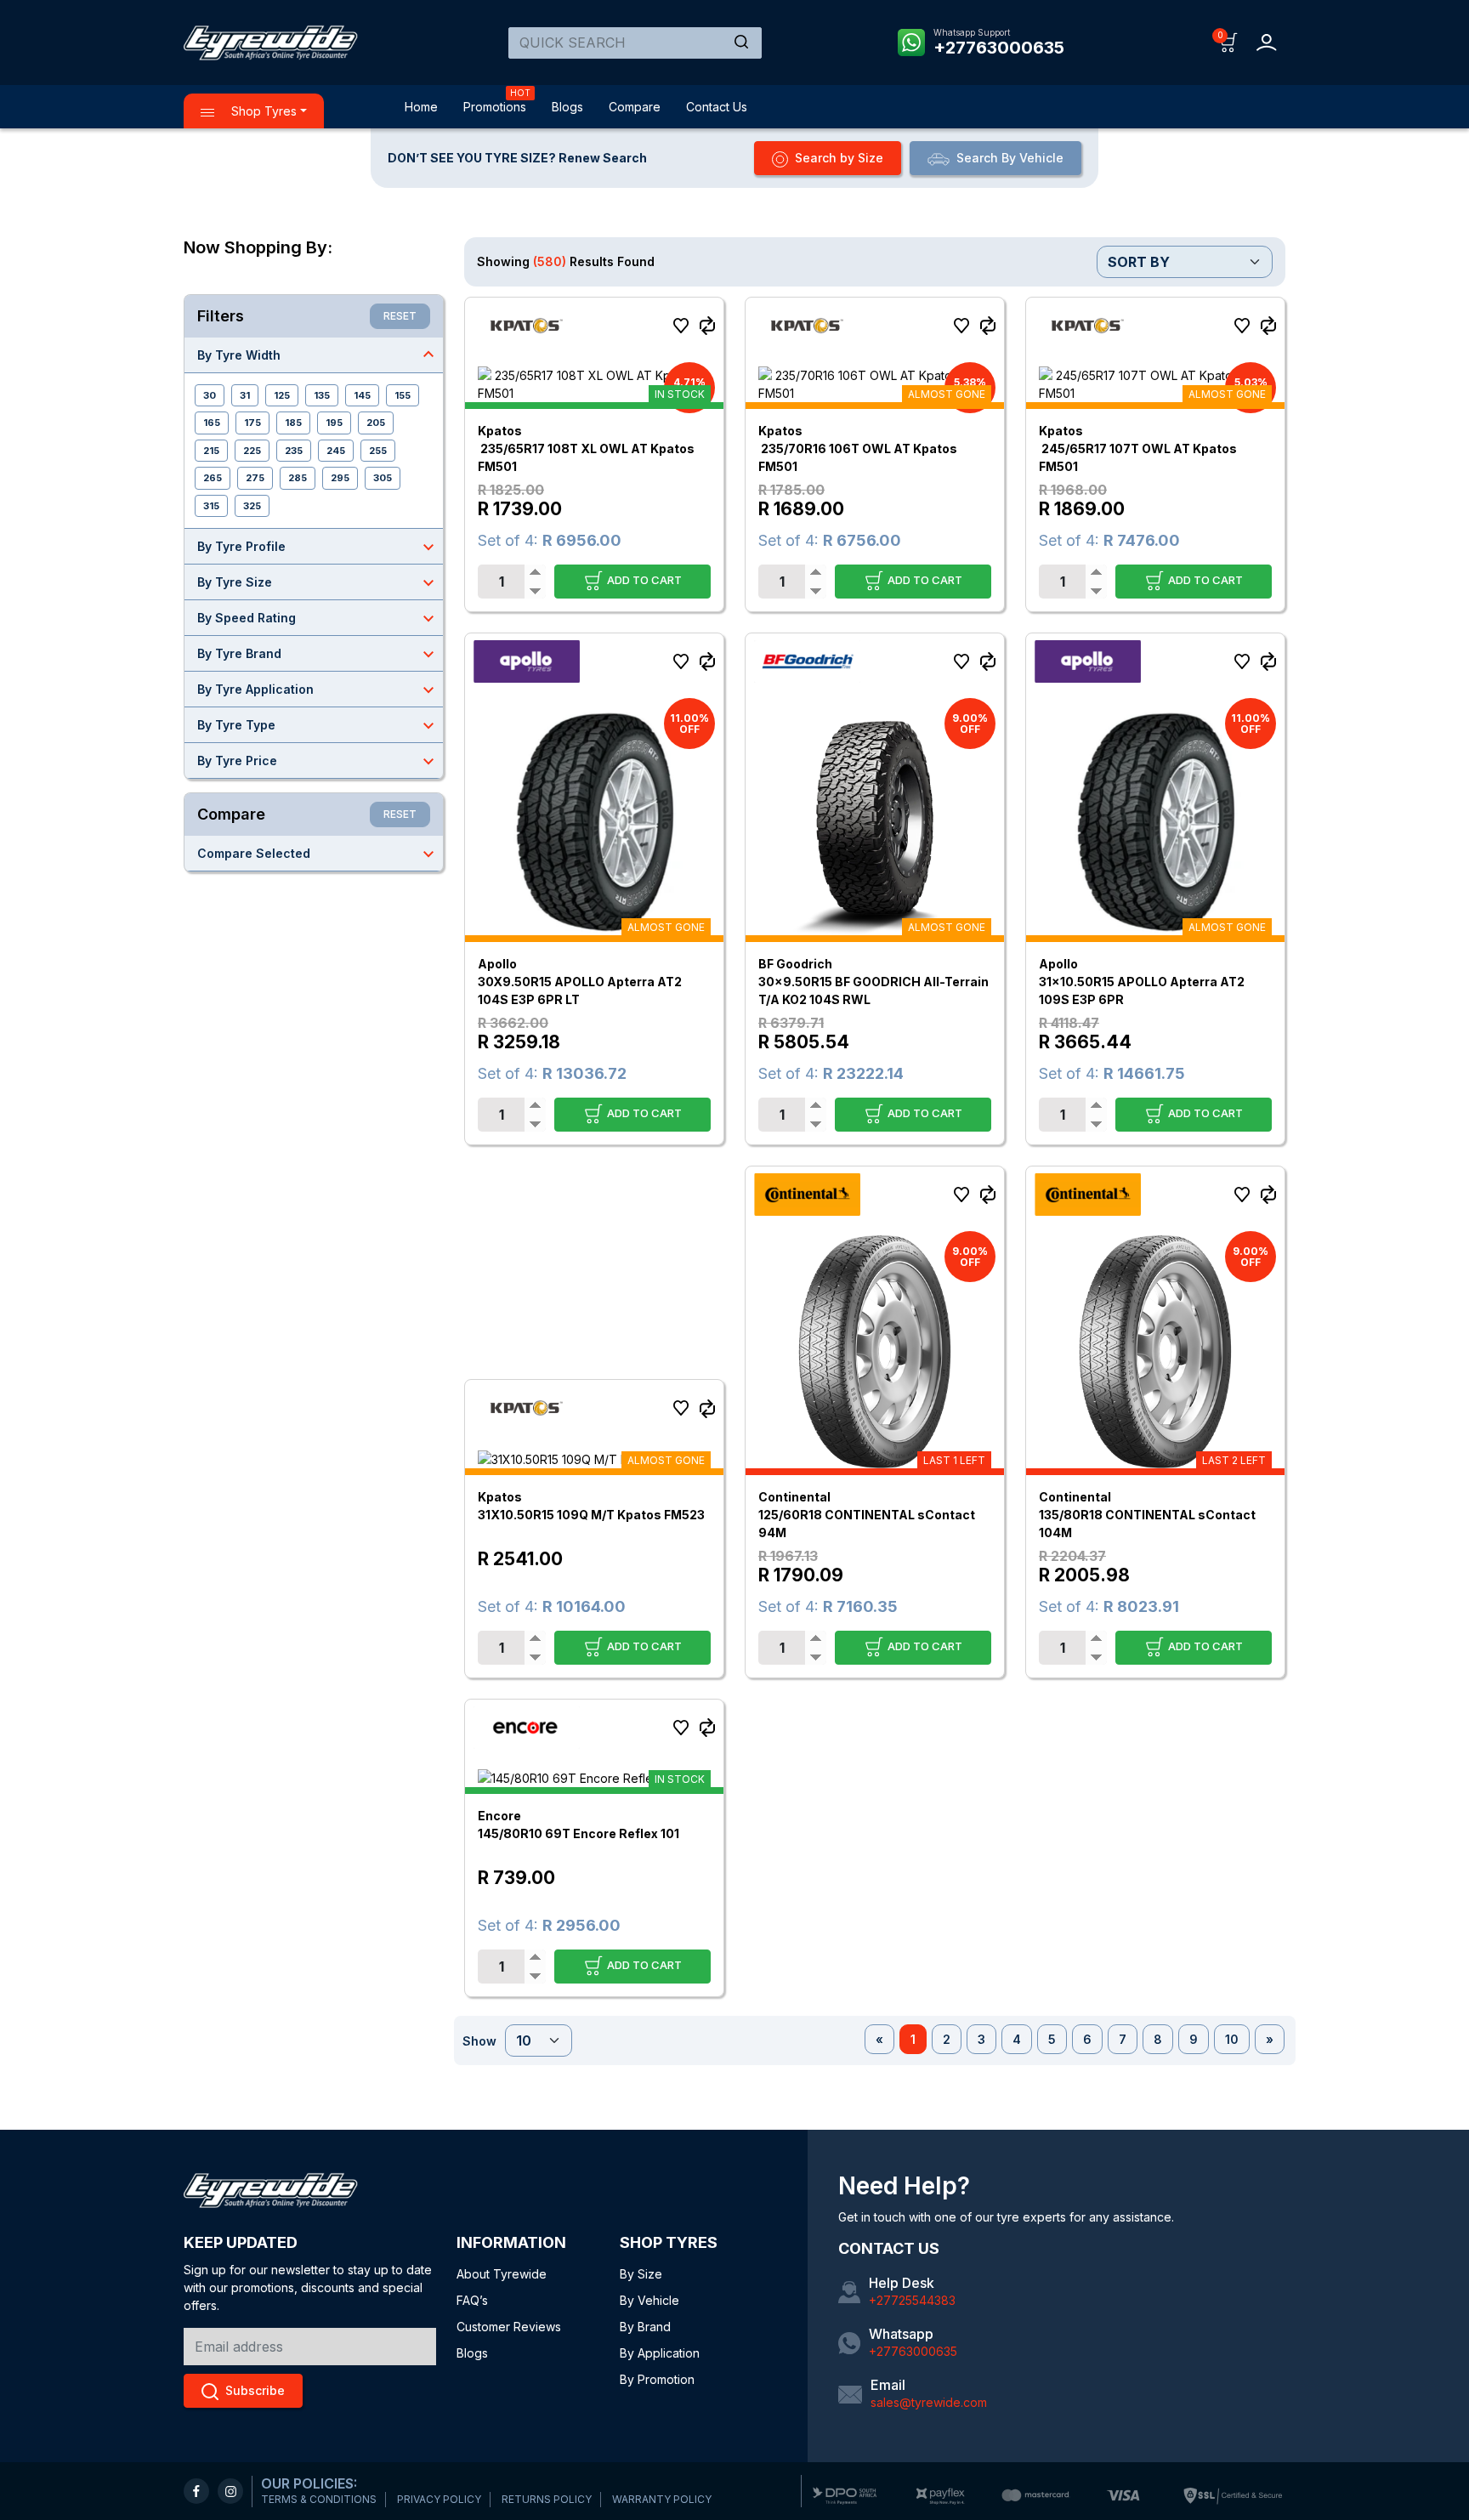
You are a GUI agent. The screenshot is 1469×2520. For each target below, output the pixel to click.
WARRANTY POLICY (662, 2499)
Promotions (495, 107)
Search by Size (839, 158)
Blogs (567, 107)
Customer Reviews (509, 2327)
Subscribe (255, 2390)
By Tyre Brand (318, 654)
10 (1232, 2039)
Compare (635, 107)
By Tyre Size (318, 582)
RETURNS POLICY (547, 2499)
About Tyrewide (502, 2274)
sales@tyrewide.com (929, 2402)
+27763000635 (999, 48)
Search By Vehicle (1010, 158)
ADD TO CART (643, 579)
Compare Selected (318, 854)
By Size (641, 2274)
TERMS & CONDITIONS (319, 2499)
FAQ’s (472, 2300)
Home (421, 107)
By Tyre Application (318, 690)
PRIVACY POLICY (439, 2499)
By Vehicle (649, 2300)
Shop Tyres (262, 111)
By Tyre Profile (318, 547)
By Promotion (657, 2379)
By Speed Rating (318, 618)
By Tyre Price (318, 761)
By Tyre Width (318, 355)
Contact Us (717, 107)
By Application (660, 2353)
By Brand (645, 2327)
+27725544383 (912, 2300)
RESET (400, 316)
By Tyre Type (318, 725)
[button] (1229, 41)
